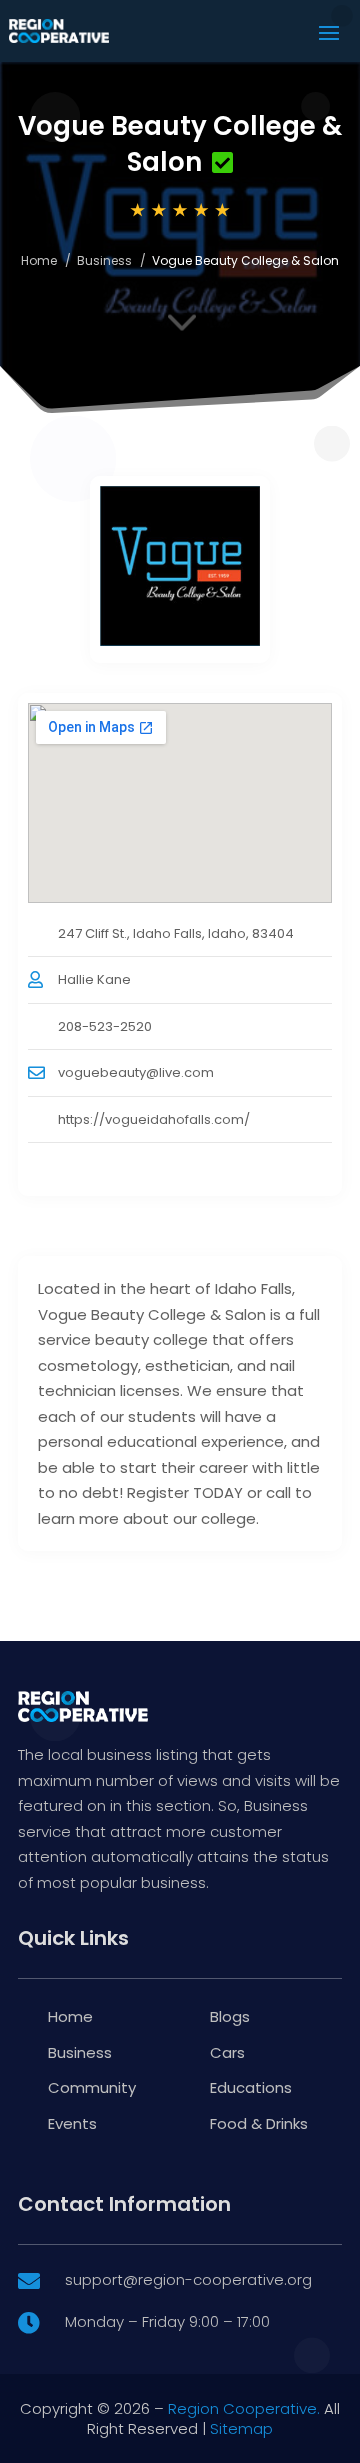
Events (72, 2123)
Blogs (230, 2016)
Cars (227, 2052)
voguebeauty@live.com (136, 1072)
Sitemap (241, 2428)
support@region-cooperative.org (188, 2279)
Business (104, 260)
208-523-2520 (105, 1026)
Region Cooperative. (244, 2408)
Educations (251, 2087)
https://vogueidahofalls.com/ (154, 1119)
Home (39, 260)
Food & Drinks (259, 2123)
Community (92, 2087)
